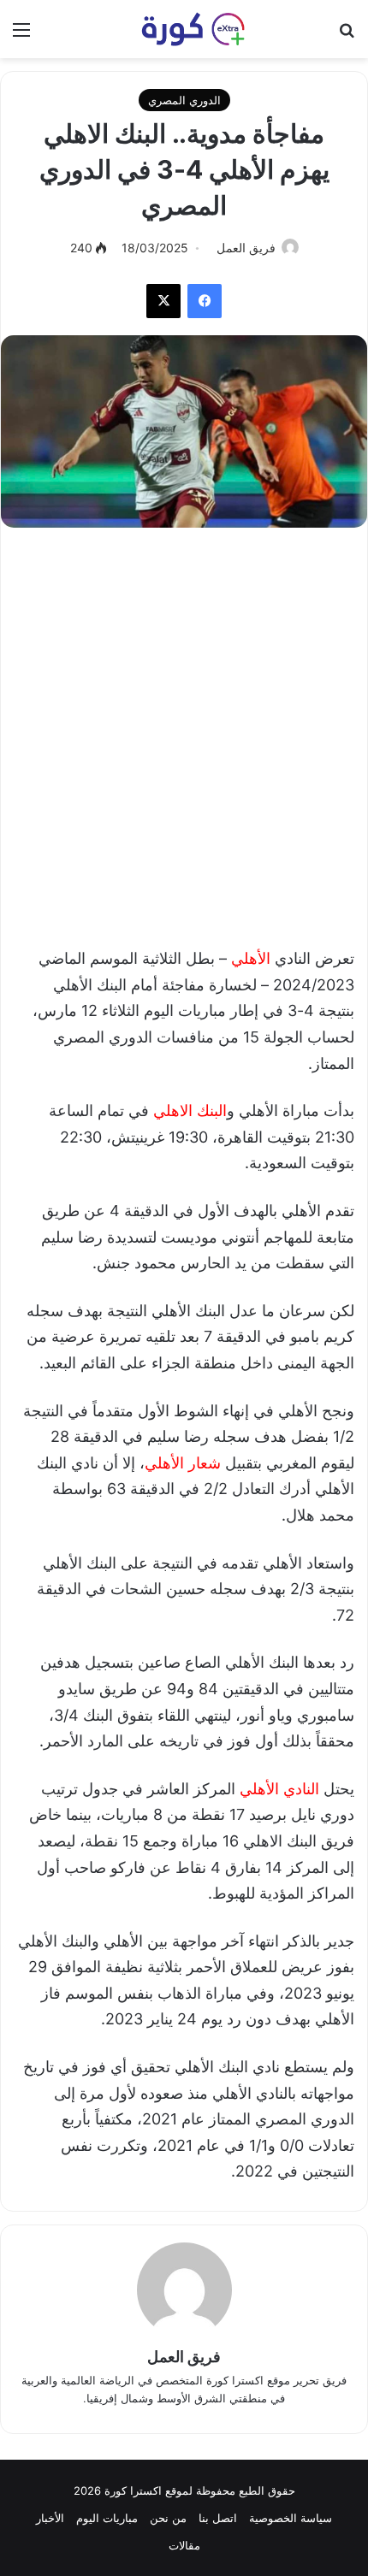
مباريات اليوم (107, 2518)
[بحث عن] (347, 35)
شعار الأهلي (183, 1463)
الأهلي (253, 958)
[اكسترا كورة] (184, 29)
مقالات (184, 2545)
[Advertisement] (184, 729)
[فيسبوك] (205, 301)
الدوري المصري (184, 100)
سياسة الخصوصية (291, 2518)
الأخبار (50, 2518)
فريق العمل (246, 248)
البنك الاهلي (190, 1111)
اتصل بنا (218, 2518)
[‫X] (163, 301)
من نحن (168, 2518)
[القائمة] (21, 35)
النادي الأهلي (282, 1789)
